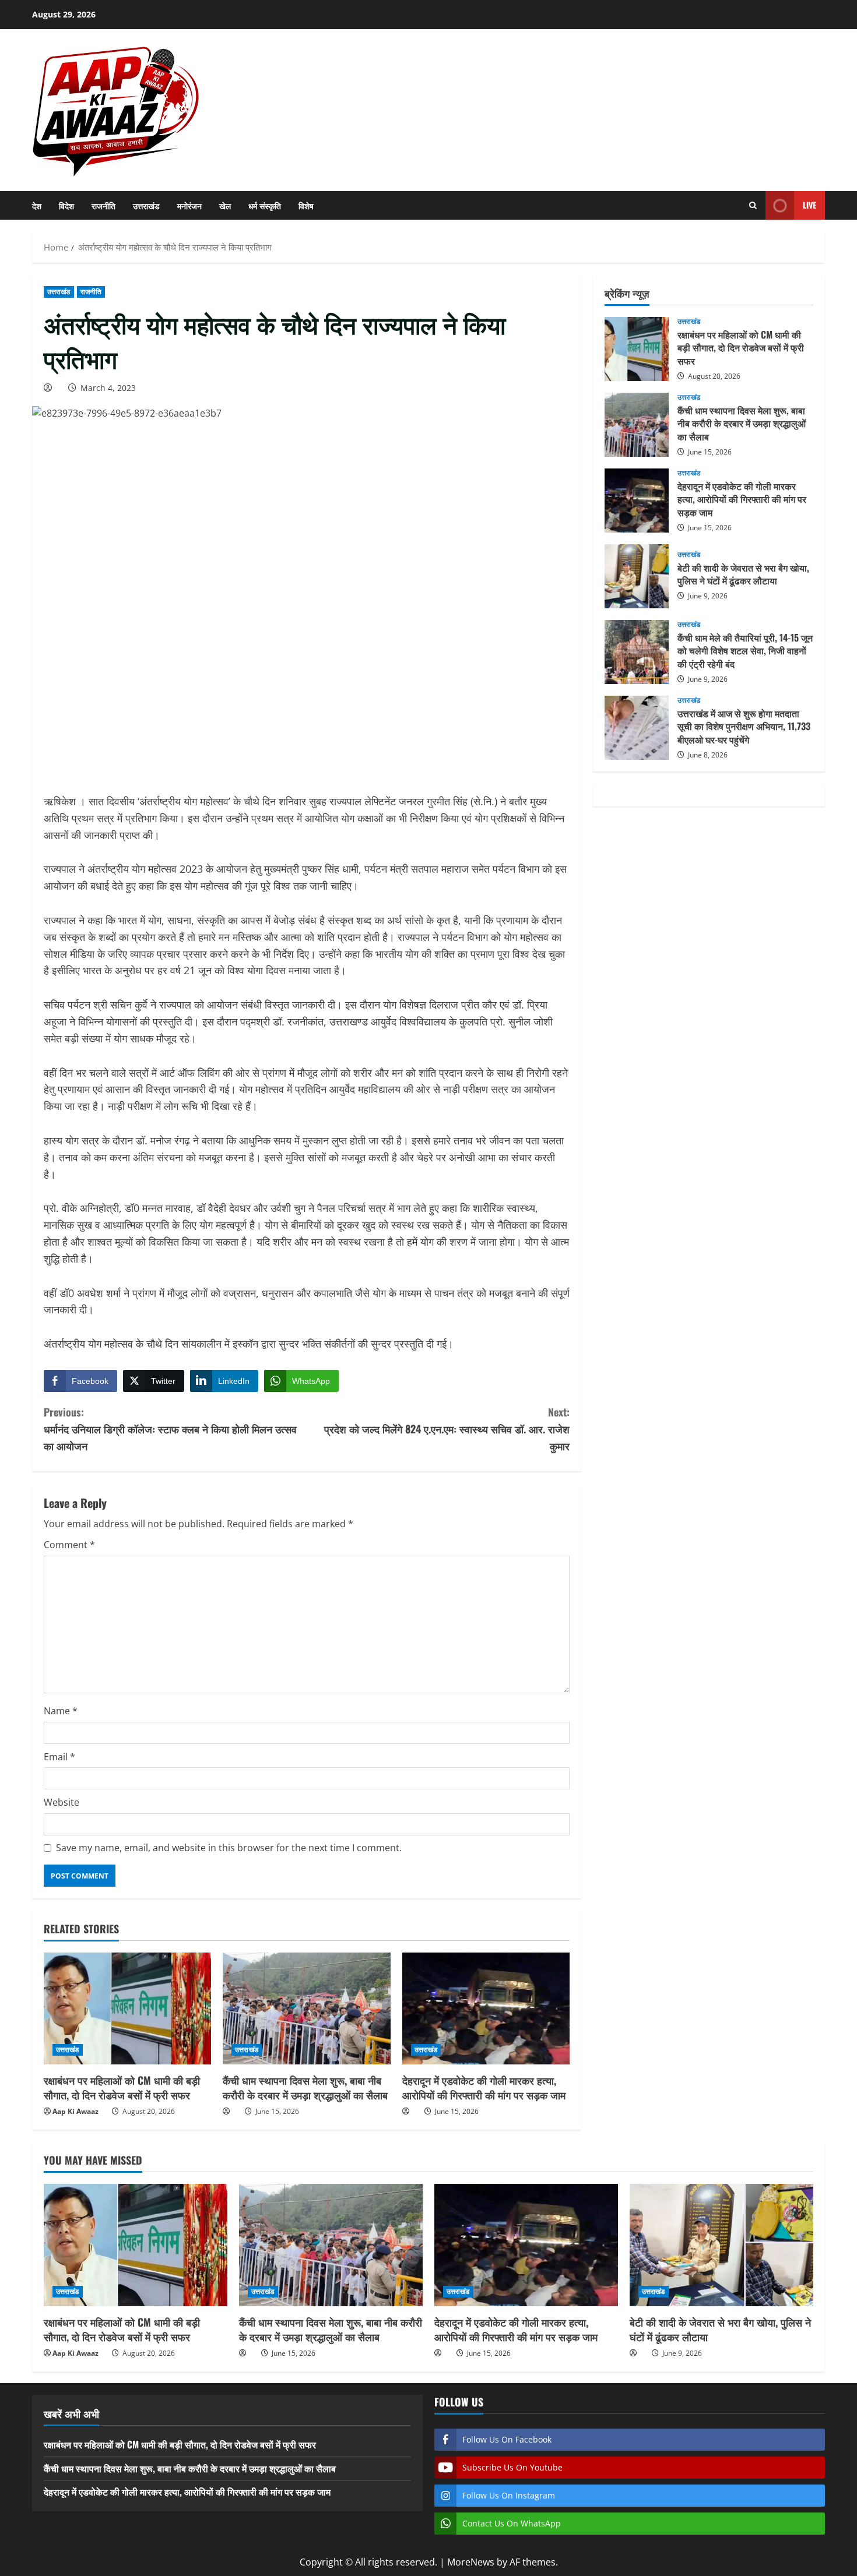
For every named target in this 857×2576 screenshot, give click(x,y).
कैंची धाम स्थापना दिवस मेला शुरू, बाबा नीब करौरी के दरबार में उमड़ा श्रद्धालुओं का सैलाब (305, 2087)
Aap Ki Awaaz (75, 2111)
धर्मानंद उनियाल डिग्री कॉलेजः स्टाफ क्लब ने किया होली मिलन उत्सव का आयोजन (170, 1429)
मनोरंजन (189, 205)
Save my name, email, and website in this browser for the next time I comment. (229, 1848)
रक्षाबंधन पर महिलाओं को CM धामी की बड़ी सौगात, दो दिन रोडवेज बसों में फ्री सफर (122, 2087)
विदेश (66, 205)
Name (61, 1711)
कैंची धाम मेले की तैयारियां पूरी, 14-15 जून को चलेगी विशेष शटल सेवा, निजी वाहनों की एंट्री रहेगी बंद (637, 652)
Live (809, 205)
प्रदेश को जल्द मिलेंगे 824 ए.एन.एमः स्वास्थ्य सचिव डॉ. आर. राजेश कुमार (447, 1429)
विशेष (306, 205)
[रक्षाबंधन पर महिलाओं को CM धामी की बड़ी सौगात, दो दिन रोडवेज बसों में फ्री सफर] (127, 2008)
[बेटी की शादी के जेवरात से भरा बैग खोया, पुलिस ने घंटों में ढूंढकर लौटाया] (721, 2245)
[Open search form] (753, 205)
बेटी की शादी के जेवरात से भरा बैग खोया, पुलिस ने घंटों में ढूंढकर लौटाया (637, 576)
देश (37, 205)
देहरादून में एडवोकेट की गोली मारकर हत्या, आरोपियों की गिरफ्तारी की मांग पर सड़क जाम (484, 2087)
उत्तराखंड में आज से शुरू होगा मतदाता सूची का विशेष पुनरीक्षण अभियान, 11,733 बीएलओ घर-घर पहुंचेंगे (637, 728)
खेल (225, 205)
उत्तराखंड (146, 205)
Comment (69, 1545)
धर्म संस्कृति (265, 205)
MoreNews (471, 2562)
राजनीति (103, 205)
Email (59, 1757)
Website (62, 1802)
